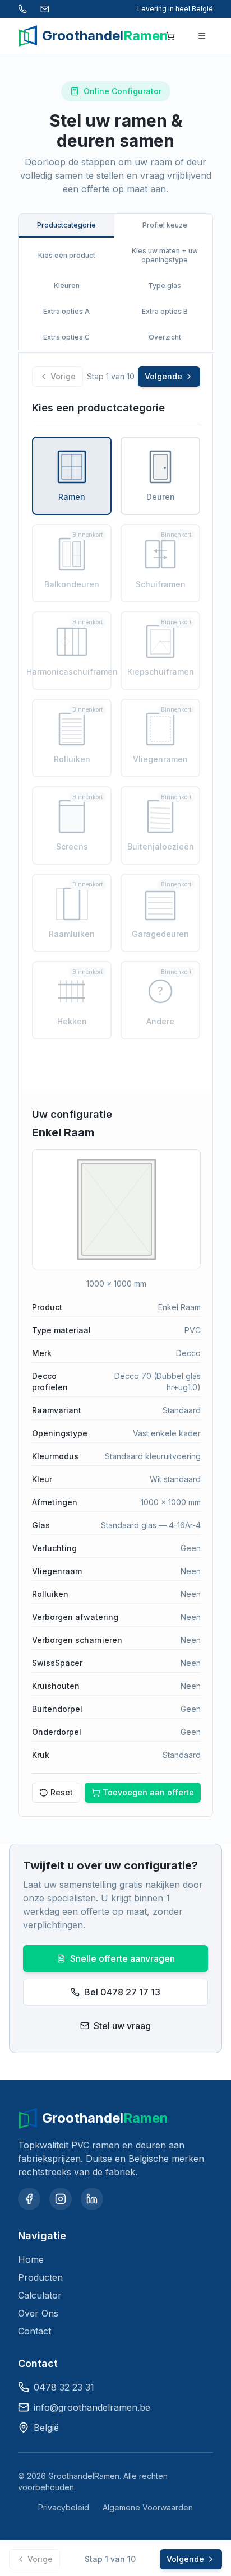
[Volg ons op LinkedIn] (92, 2199)
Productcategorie (66, 225)
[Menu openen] (202, 36)
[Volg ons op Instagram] (61, 2199)
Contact (34, 2331)
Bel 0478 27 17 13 (122, 1992)
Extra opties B (165, 311)
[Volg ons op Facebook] (29, 2199)
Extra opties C (66, 337)
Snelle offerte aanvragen (123, 1958)
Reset (62, 1792)
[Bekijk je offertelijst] (170, 36)
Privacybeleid (64, 2507)
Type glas (165, 286)
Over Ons (38, 2313)
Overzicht (165, 337)
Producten (40, 2277)
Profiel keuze (165, 225)
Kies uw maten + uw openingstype (165, 255)
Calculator (40, 2295)
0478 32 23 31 (64, 2387)
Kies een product (67, 255)
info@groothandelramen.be (92, 2407)
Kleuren (67, 286)
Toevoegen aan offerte (148, 1792)
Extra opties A (66, 311)
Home (31, 2259)
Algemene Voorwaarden (148, 2507)
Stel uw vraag (122, 2026)
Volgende (163, 376)
